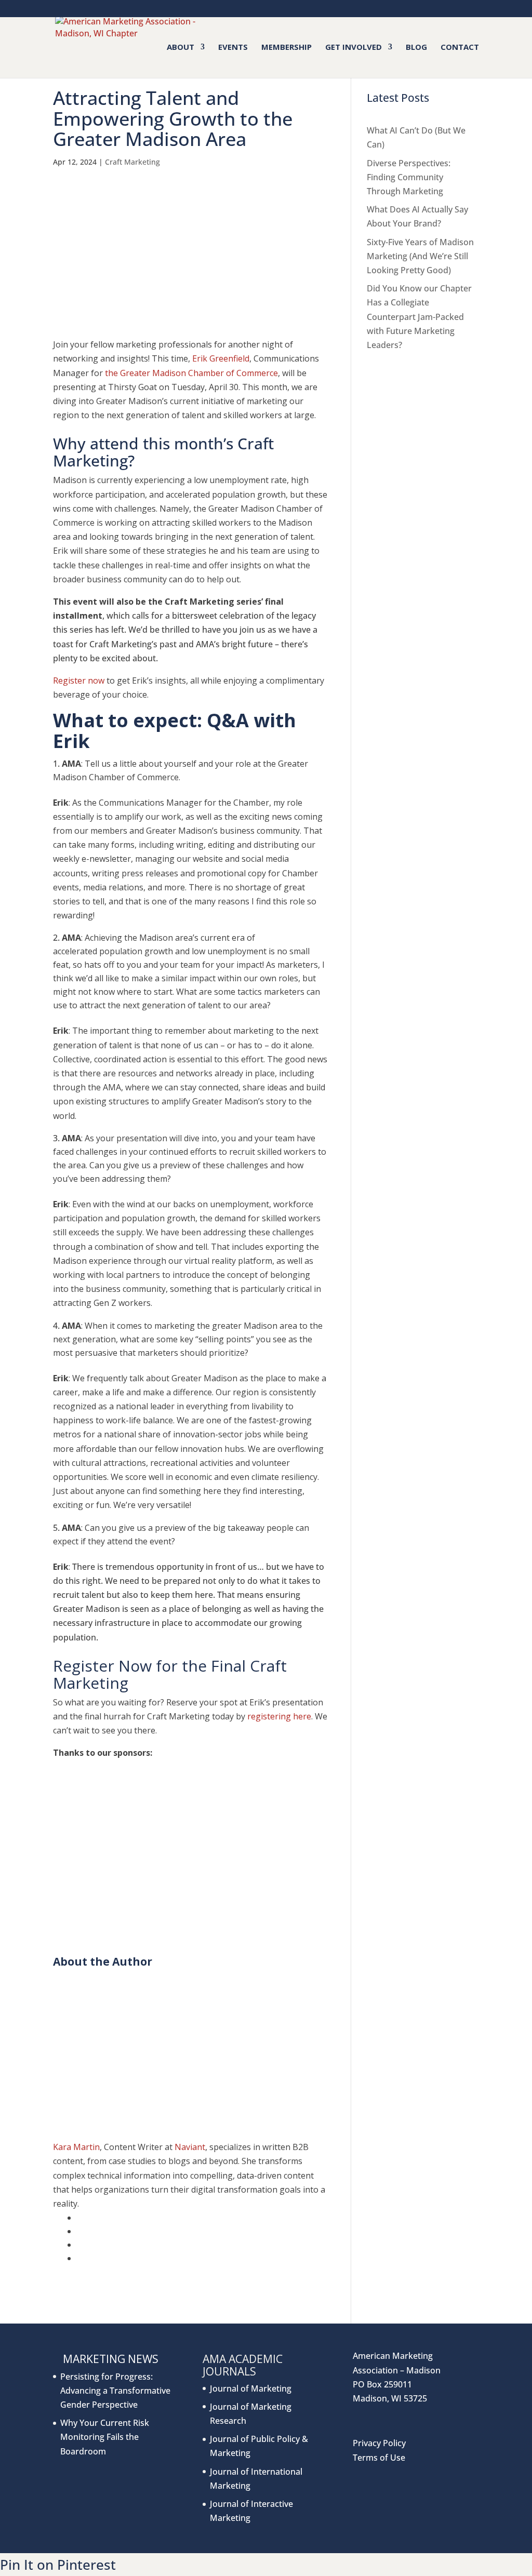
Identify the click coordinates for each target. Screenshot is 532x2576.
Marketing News (111, 2359)
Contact (460, 48)
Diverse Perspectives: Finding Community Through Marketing (409, 177)
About (181, 48)
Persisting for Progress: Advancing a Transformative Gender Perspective (115, 2391)
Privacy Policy (379, 2443)
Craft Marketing (132, 162)
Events (233, 48)
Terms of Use (379, 2458)
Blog (416, 48)
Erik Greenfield (221, 358)
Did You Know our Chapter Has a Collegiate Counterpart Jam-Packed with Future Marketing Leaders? (419, 317)
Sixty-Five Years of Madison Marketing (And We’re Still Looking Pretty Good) (420, 256)
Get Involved (354, 48)
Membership (287, 48)
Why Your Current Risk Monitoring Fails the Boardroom (105, 2437)
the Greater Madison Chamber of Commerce (191, 373)
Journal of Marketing (251, 2388)
